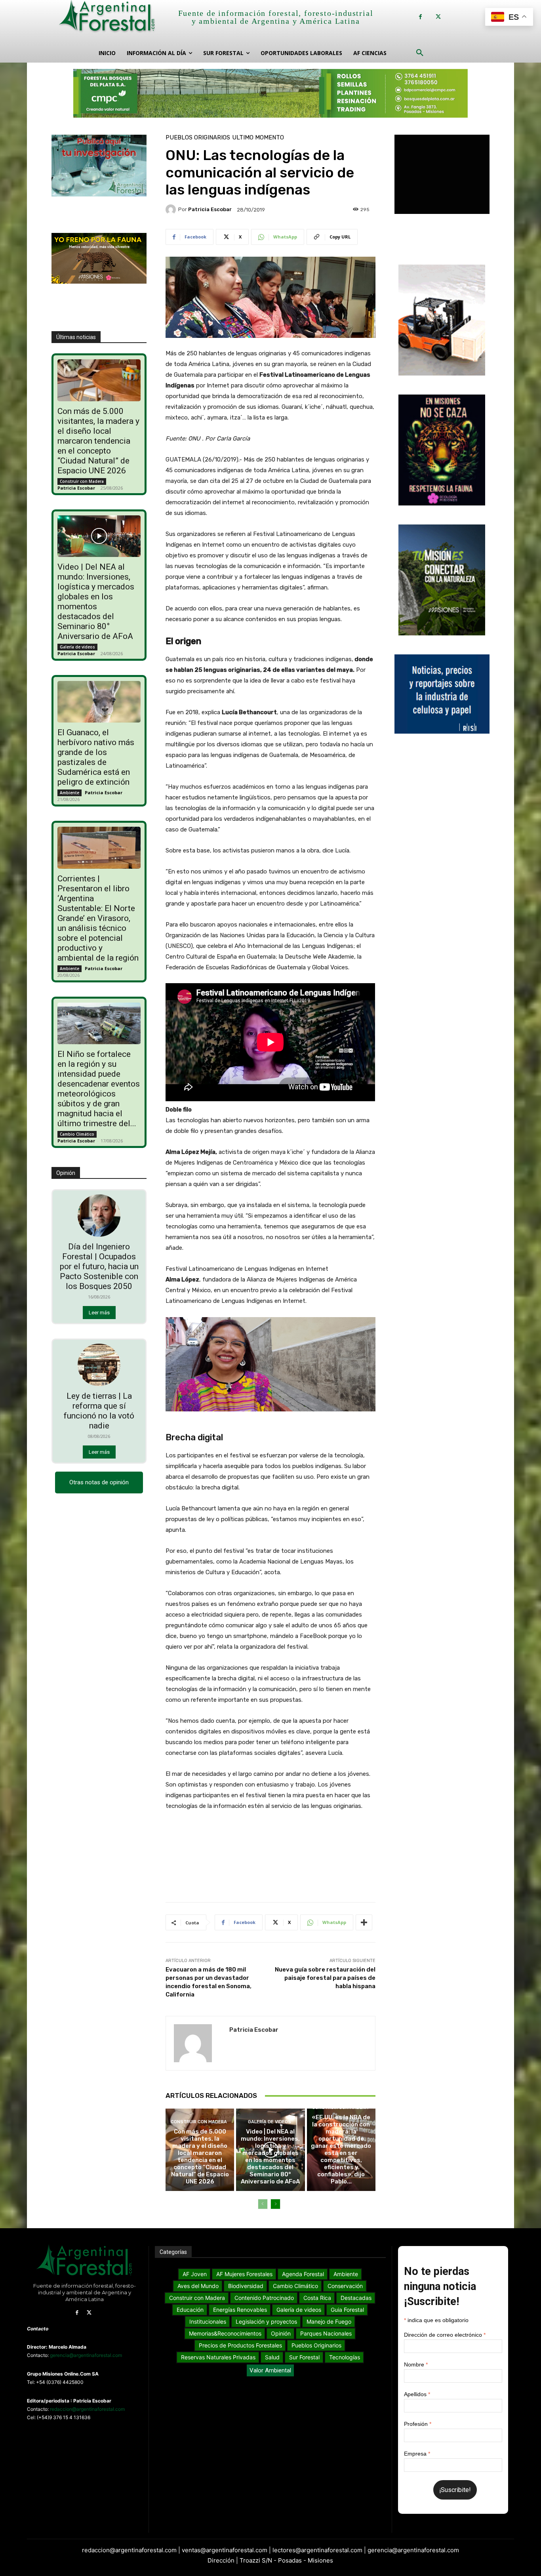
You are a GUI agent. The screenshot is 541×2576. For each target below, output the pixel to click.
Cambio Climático (77, 1134)
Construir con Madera (82, 481)
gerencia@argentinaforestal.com (86, 2355)
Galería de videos (77, 647)
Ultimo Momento (258, 138)
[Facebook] (420, 17)
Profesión (418, 2424)
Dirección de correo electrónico (445, 2335)
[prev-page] (263, 2204)
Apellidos (417, 2394)
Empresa (417, 2454)
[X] (438, 17)
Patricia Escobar (76, 488)
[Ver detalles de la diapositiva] (270, 93)
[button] (420, 53)
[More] (364, 1922)
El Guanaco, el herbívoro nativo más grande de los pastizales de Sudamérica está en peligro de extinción (96, 757)
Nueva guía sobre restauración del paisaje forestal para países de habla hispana (325, 1978)
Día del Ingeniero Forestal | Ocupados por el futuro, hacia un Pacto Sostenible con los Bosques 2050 (99, 1266)
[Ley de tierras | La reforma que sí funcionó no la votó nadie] (99, 1365)
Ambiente (70, 793)
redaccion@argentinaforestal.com (87, 2409)
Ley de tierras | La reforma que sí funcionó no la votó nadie (99, 1411)
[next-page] (275, 2204)
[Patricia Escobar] (172, 210)
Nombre (416, 2364)
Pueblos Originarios (198, 138)
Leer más (99, 1313)
